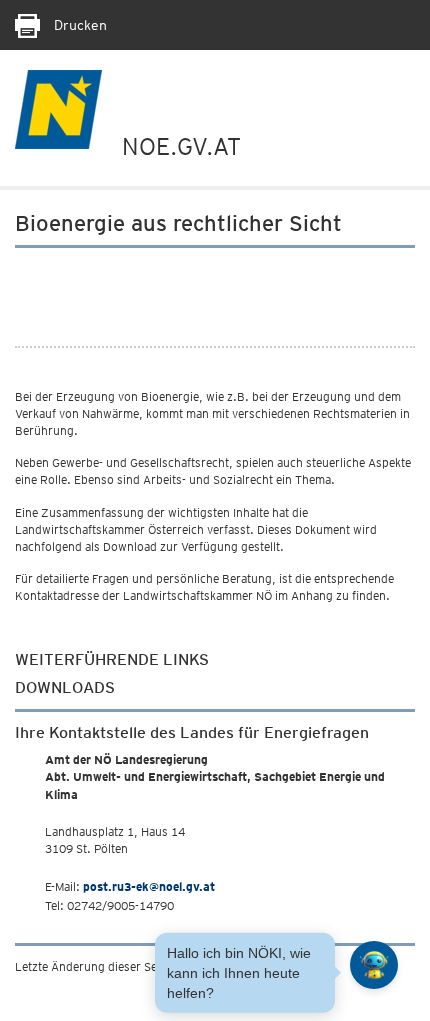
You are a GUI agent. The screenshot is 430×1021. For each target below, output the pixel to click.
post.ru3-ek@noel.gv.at (149, 886)
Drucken (78, 25)
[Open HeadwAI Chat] (374, 965)
